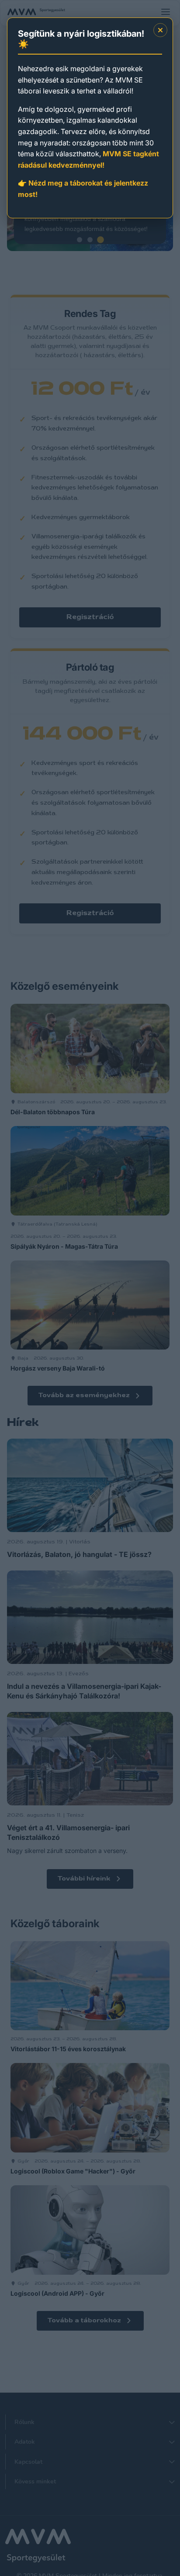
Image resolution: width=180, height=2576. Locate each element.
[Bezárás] (160, 30)
